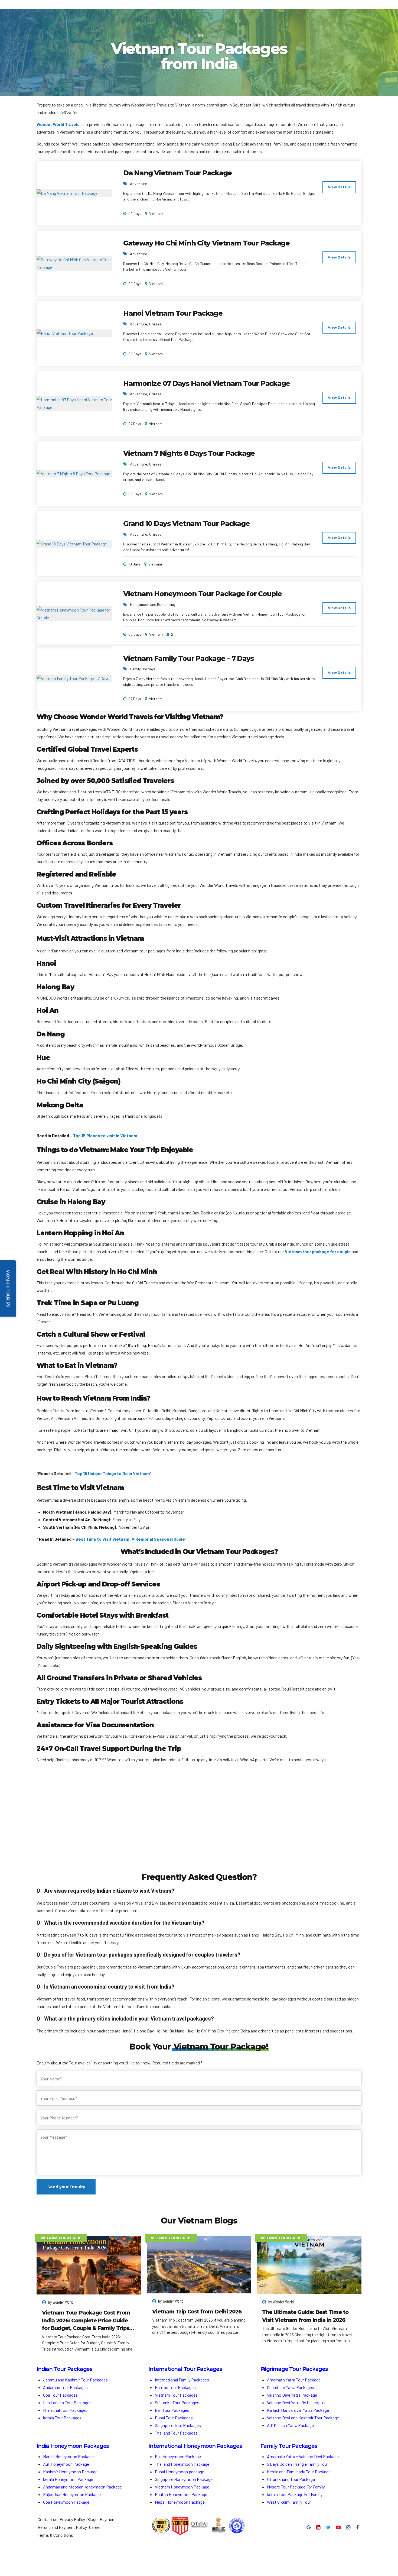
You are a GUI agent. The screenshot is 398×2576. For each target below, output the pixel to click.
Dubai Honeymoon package (180, 2472)
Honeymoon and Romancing (153, 604)
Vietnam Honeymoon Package (182, 2487)
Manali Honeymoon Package (68, 2456)
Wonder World (63, 2302)
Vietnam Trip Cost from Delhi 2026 (197, 2312)
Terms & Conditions (55, 2535)
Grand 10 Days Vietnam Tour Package (187, 523)
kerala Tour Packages (62, 2418)
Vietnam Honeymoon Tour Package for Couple (203, 594)
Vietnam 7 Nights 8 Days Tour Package (189, 453)
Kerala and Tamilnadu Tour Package (299, 2472)
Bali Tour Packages (172, 2410)
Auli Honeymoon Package (66, 2464)
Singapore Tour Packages (178, 2425)
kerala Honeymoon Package (68, 2479)
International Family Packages (182, 2380)
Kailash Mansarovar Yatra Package (298, 2410)
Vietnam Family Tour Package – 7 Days (188, 658)
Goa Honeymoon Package (67, 2502)
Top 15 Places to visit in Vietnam (105, 1135)
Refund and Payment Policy (62, 2527)
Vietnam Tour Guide (61, 2238)
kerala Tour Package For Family (295, 2494)
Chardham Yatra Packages (291, 2387)
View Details (339, 187)
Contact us (48, 2519)
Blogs (92, 2519)
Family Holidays (143, 669)
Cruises (155, 324)
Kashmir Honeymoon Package (70, 2472)
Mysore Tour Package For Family (296, 2487)
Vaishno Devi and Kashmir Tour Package (303, 2418)
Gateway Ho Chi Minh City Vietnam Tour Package (206, 243)
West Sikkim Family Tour (289, 2502)
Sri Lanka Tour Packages (177, 2402)
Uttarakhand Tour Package (291, 2479)
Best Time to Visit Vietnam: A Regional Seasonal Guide (130, 1539)
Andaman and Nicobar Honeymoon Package (82, 2487)
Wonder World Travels (58, 124)
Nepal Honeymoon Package (180, 2502)
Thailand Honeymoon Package (182, 2464)
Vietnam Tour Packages (176, 2395)
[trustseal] (161, 2526)
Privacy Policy (72, 2519)
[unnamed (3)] (199, 1824)
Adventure (138, 184)
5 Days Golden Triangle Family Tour (298, 2464)
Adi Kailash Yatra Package (290, 2425)
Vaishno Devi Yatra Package (292, 2395)
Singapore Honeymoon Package (184, 2479)
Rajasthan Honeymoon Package (72, 2494)
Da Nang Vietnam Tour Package (177, 173)
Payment (108, 2519)
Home (199, 35)
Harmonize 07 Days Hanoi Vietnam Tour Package (207, 383)
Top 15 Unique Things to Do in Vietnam (112, 1473)
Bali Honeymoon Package (178, 2456)
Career (95, 2527)
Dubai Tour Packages (174, 2418)
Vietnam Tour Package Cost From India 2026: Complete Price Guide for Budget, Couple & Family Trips (86, 2320)
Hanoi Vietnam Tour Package (173, 313)
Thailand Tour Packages (176, 2433)
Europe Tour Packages (175, 2387)
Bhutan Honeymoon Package (181, 2494)
